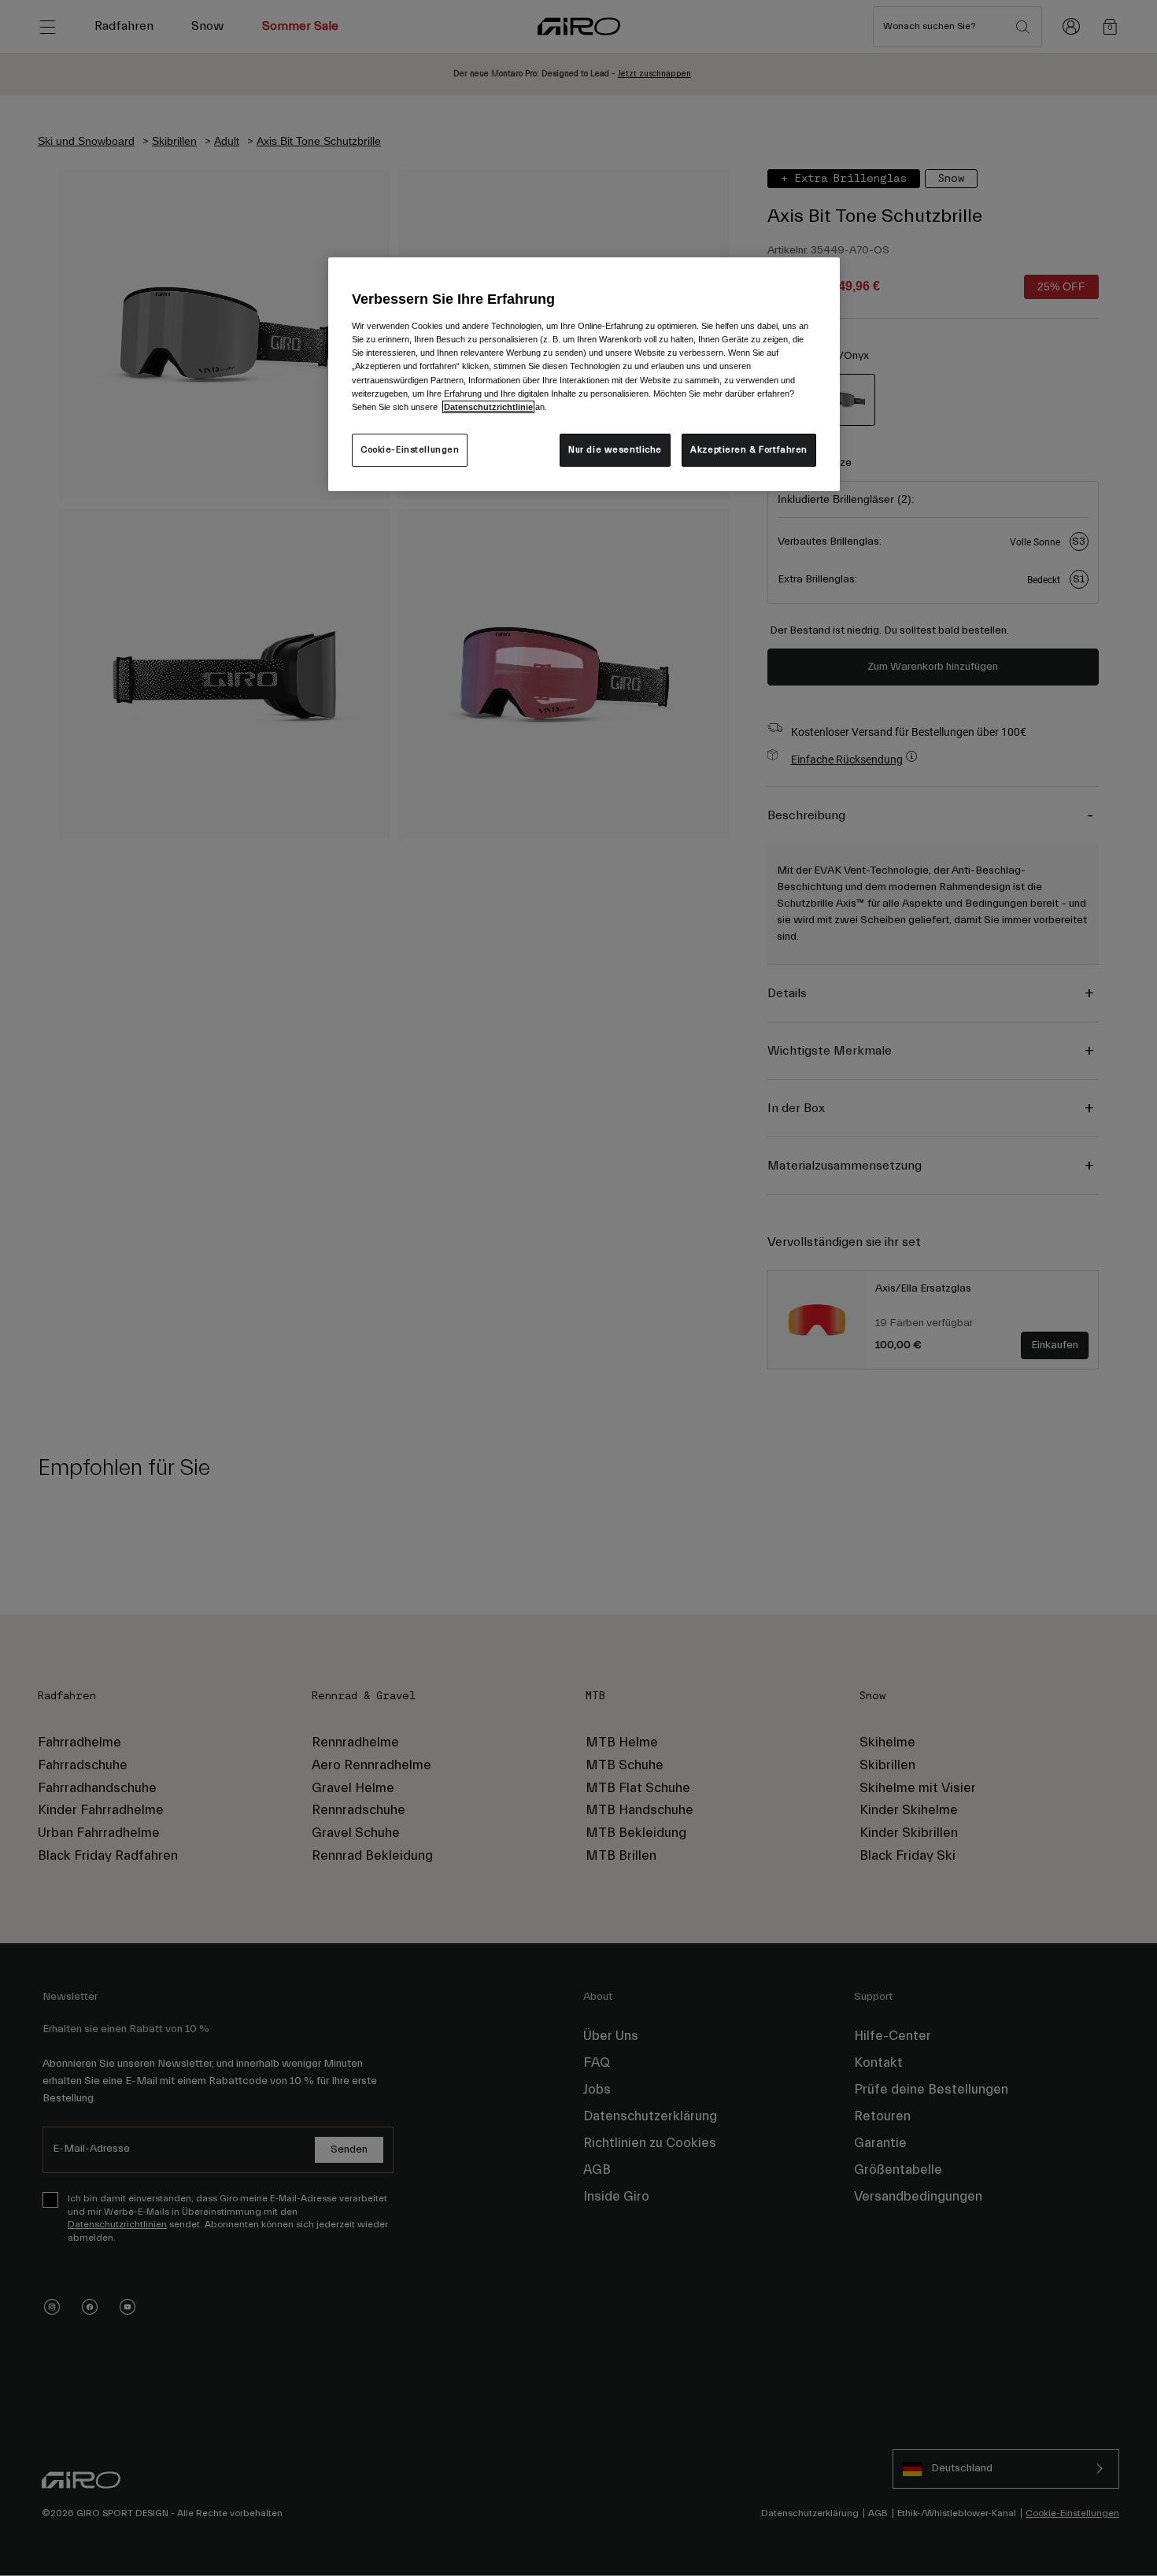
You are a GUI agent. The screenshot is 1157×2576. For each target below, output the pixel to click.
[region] (584, 374)
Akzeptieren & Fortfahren (749, 450)
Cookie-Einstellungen (410, 450)
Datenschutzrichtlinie (488, 407)
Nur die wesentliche (615, 450)
